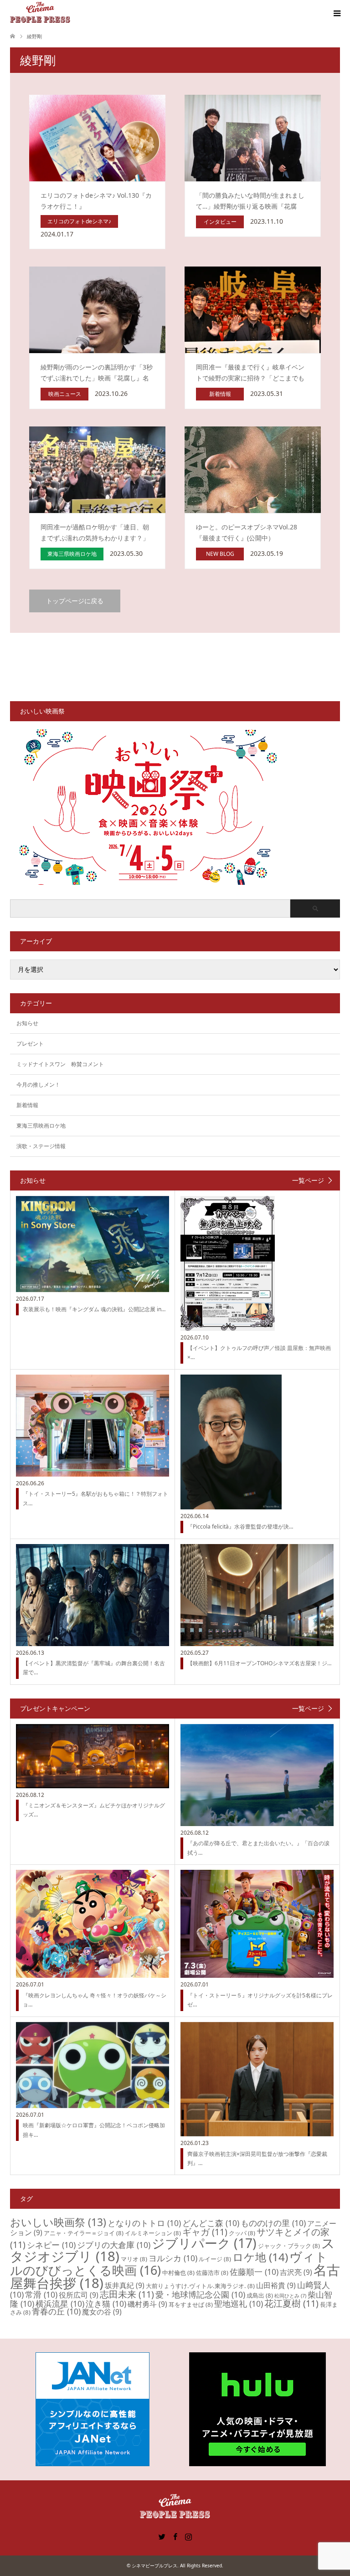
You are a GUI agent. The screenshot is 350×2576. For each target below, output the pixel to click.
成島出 (260, 2295)
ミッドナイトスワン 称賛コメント (60, 1064)
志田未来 (127, 2294)
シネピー (51, 2245)
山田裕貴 (276, 2285)
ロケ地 (260, 2257)
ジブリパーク (204, 2243)
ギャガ (205, 2232)
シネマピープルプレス (154, 2566)
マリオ (134, 2259)
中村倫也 (178, 2273)
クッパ (242, 2233)
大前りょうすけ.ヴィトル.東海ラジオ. (200, 2286)
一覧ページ (308, 1180)
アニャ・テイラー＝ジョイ (84, 2233)
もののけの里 (273, 2223)
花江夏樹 (291, 2303)
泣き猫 (106, 2304)
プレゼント (30, 1044)
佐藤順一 (254, 2272)
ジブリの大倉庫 (114, 2245)
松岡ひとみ (290, 2296)
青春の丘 (56, 2311)
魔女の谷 (102, 2312)
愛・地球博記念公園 (200, 2294)
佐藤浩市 (212, 2273)
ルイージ (215, 2259)
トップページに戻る (75, 601)
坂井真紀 (125, 2285)
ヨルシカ (173, 2258)
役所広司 (79, 2295)
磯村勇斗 (147, 2304)
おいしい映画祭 (58, 2222)
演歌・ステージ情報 (41, 1146)
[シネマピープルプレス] (40, 13)
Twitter (162, 2536)
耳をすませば (191, 2304)
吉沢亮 (296, 2272)
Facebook (175, 2536)
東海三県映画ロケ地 (41, 1126)
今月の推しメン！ (38, 1085)
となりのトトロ (144, 2223)
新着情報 (27, 1105)
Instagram (188, 2536)
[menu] (336, 14)
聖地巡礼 (239, 2304)
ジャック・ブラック (289, 2246)
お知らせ (27, 1023)
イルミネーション (153, 2233)
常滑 (41, 2294)
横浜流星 (60, 2304)
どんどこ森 (211, 2223)
